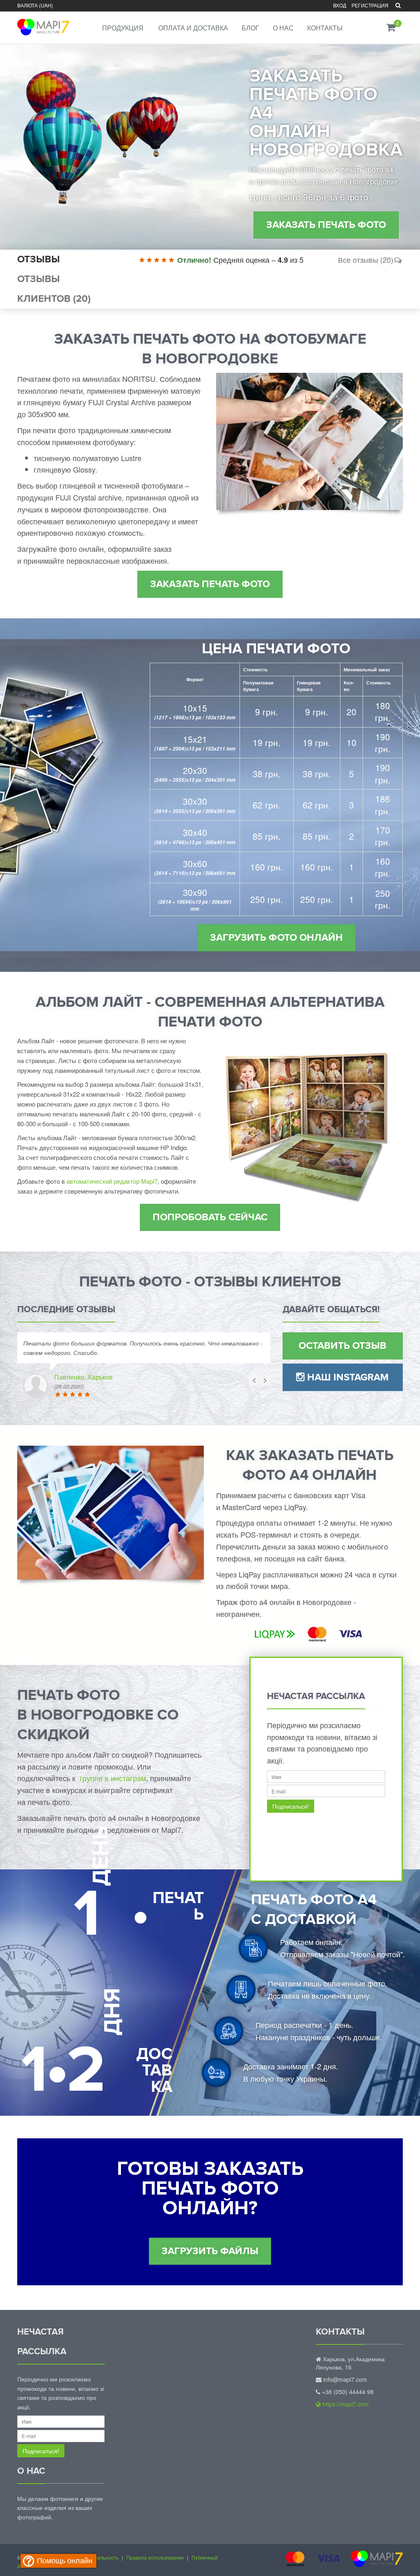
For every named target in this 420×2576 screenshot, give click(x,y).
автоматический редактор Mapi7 (112, 1181)
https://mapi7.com (345, 2404)
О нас (283, 28)
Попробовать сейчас (210, 1217)
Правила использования (155, 2557)
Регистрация (370, 5)
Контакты (325, 28)
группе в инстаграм (113, 1778)
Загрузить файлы (210, 2251)
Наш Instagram (347, 1377)
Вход (340, 5)
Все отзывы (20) (366, 259)
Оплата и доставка (193, 28)
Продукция (123, 28)
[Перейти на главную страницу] (42, 22)
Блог (250, 28)
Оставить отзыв (342, 1346)
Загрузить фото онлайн (276, 938)
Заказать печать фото (326, 225)
